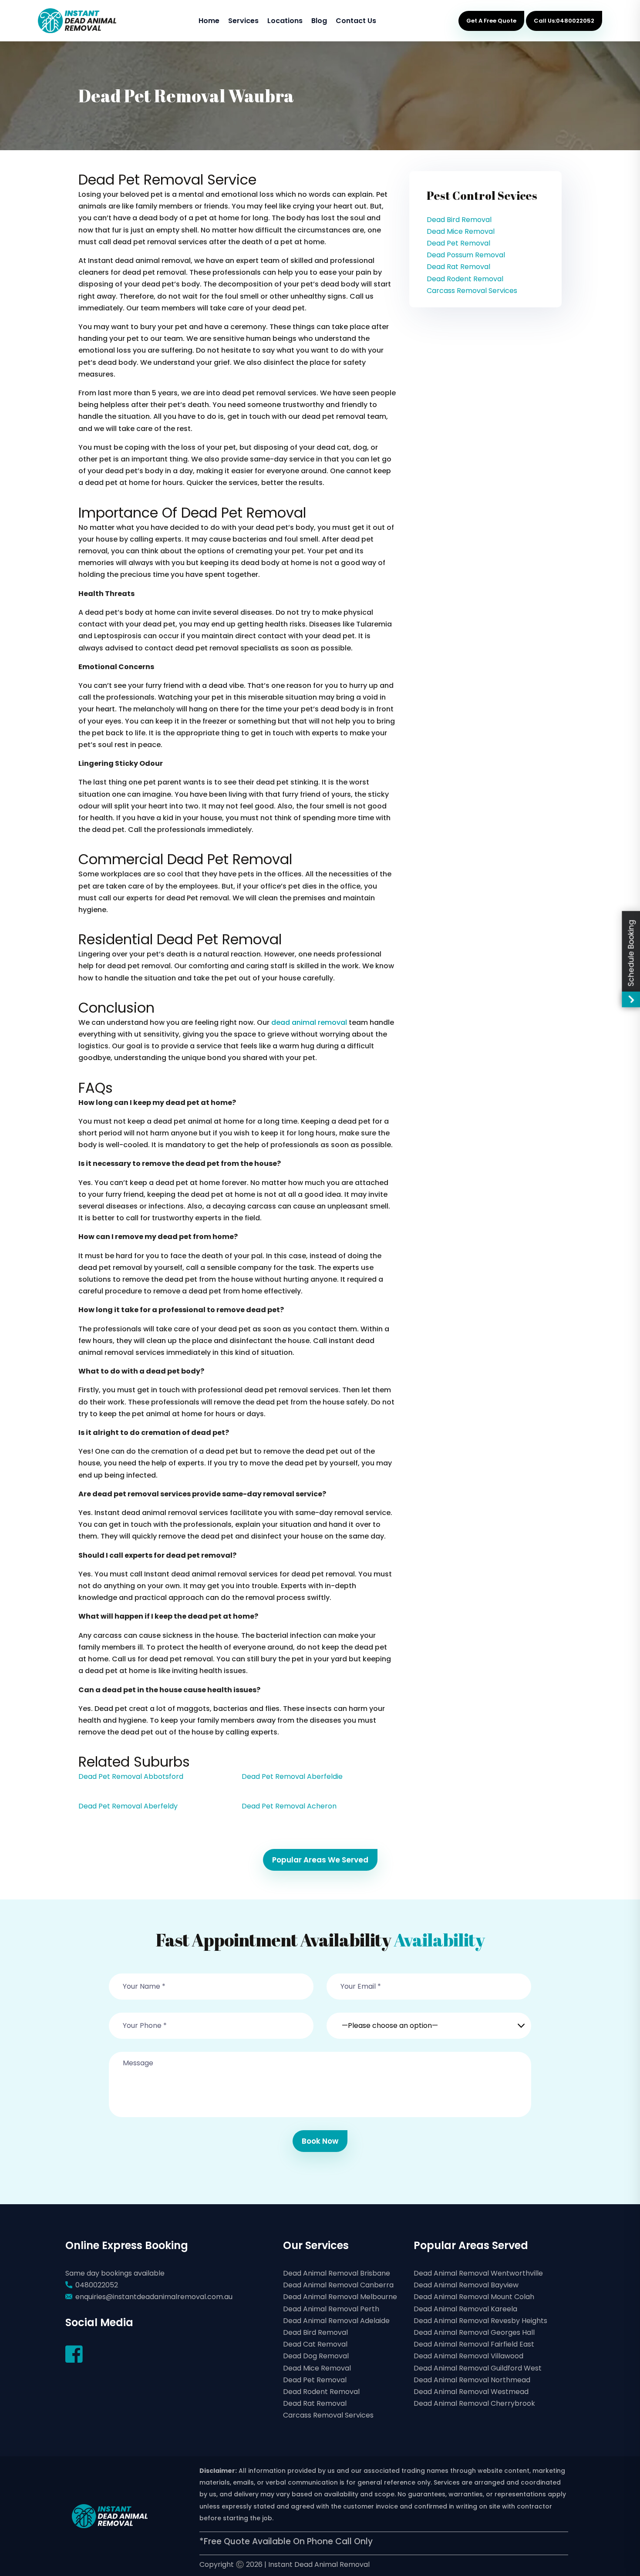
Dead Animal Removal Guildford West (478, 2368)
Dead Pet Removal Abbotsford (131, 1776)
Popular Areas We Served (320, 1860)
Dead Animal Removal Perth (331, 2309)
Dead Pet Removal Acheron (289, 1806)
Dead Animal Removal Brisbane (337, 2273)
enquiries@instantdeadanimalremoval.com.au (154, 2297)
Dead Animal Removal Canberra (338, 2285)
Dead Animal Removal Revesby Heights (480, 2321)
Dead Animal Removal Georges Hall (474, 2332)
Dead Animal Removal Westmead (471, 2392)
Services (243, 21)
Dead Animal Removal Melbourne (340, 2297)
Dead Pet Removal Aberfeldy (128, 1806)
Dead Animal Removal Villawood (468, 2356)
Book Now (320, 2141)
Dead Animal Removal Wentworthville (478, 2273)
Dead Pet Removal (458, 243)
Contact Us (356, 21)
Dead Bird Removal (459, 220)
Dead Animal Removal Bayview (466, 2285)
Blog (319, 21)
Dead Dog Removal (316, 2356)
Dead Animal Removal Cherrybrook (474, 2403)
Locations (285, 21)
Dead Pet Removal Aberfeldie (292, 1776)
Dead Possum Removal (466, 255)
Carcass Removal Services (472, 291)
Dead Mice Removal (461, 231)
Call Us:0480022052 (564, 21)
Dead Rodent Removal (465, 279)
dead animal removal (309, 1022)
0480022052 (97, 2285)
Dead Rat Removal (458, 267)
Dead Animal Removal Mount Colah (474, 2297)
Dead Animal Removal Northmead (472, 2380)
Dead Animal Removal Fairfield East (474, 2344)
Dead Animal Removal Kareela (465, 2309)
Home (209, 21)
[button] (429, 2020)
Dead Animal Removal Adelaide (336, 2321)
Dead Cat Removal (315, 2344)
